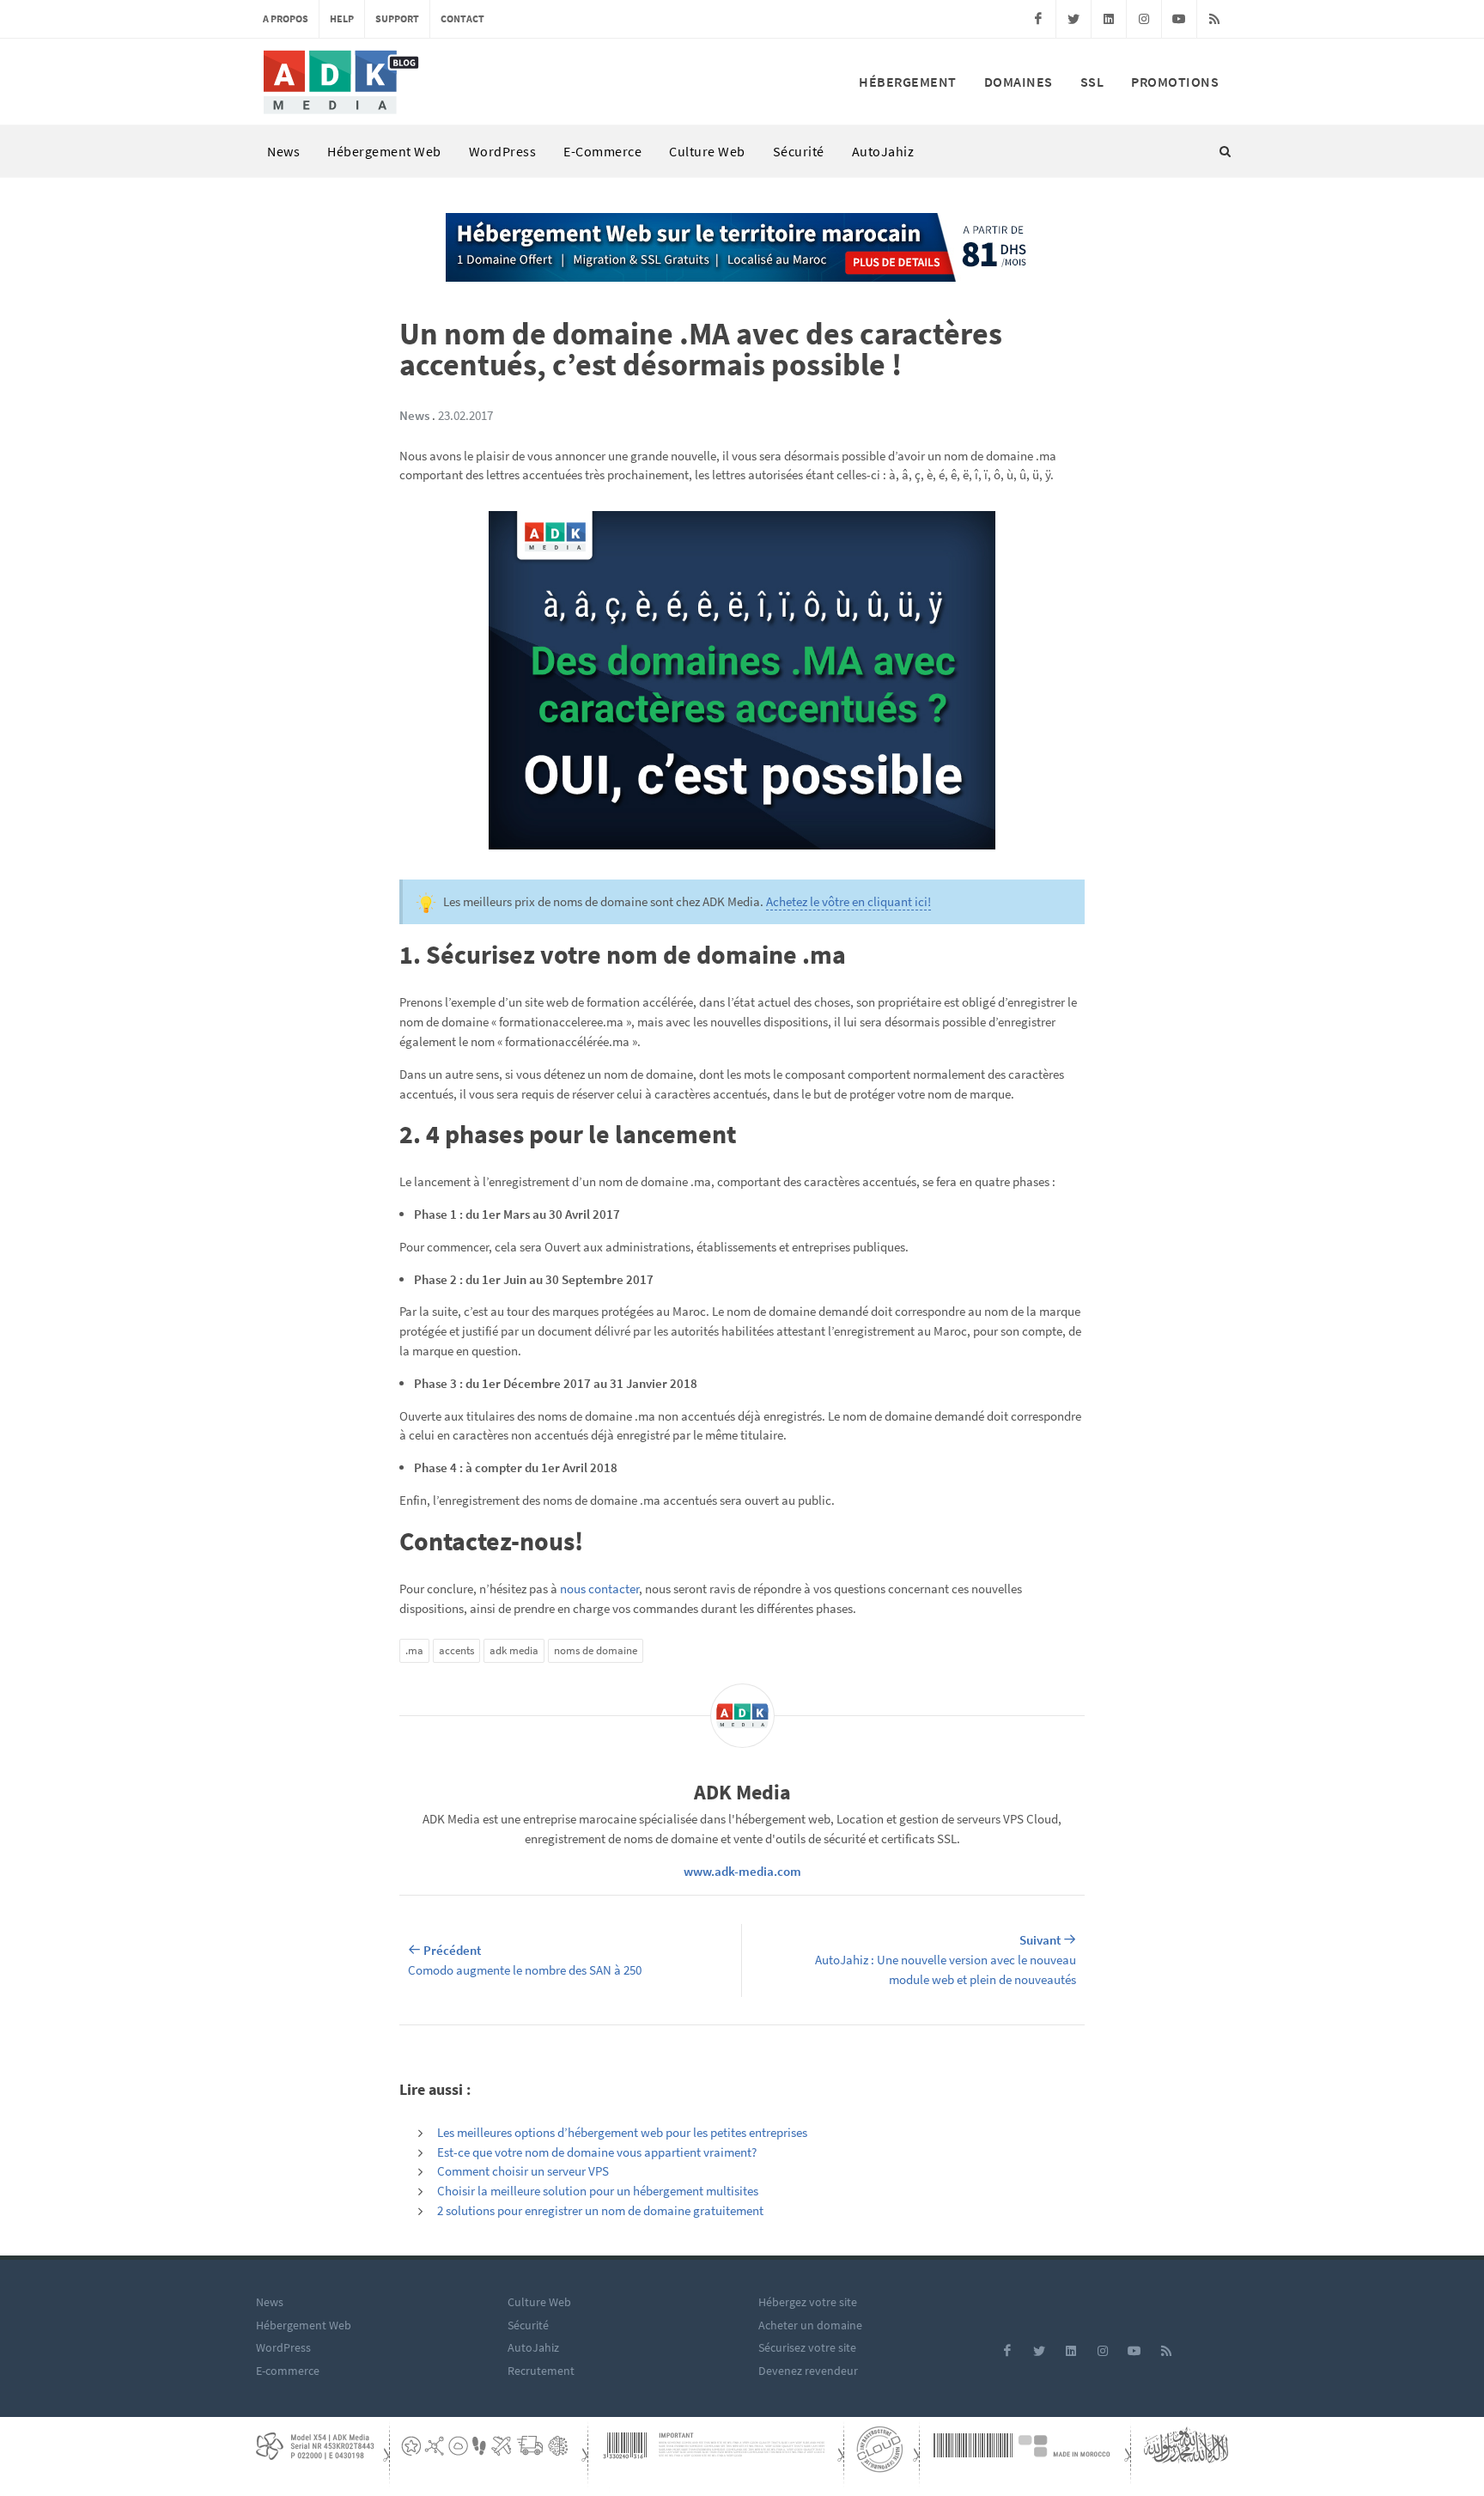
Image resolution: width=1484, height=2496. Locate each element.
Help (342, 18)
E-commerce (602, 151)
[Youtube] (1179, 19)
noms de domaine (596, 1650)
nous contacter (599, 1589)
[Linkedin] (1109, 19)
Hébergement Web (384, 151)
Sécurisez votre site (807, 2347)
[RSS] (1214, 19)
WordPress (503, 151)
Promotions (1175, 82)
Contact (462, 18)
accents (456, 1650)
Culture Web (707, 151)
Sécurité (799, 151)
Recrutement (541, 2371)
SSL (1092, 82)
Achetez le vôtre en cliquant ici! (848, 901)
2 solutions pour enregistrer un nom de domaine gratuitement (600, 2210)
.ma (414, 1650)
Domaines (1019, 82)
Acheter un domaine (810, 2325)
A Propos (286, 18)
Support (397, 18)
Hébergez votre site (808, 2302)
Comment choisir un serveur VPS (523, 2171)
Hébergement (908, 82)
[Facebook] (1038, 19)
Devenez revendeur (808, 2371)
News (283, 151)
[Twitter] (1073, 19)
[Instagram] (1144, 19)
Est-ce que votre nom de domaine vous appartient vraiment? (597, 2152)
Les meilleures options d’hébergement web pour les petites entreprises (622, 2132)
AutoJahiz (883, 151)
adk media (514, 1650)
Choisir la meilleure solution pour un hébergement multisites (598, 2191)
